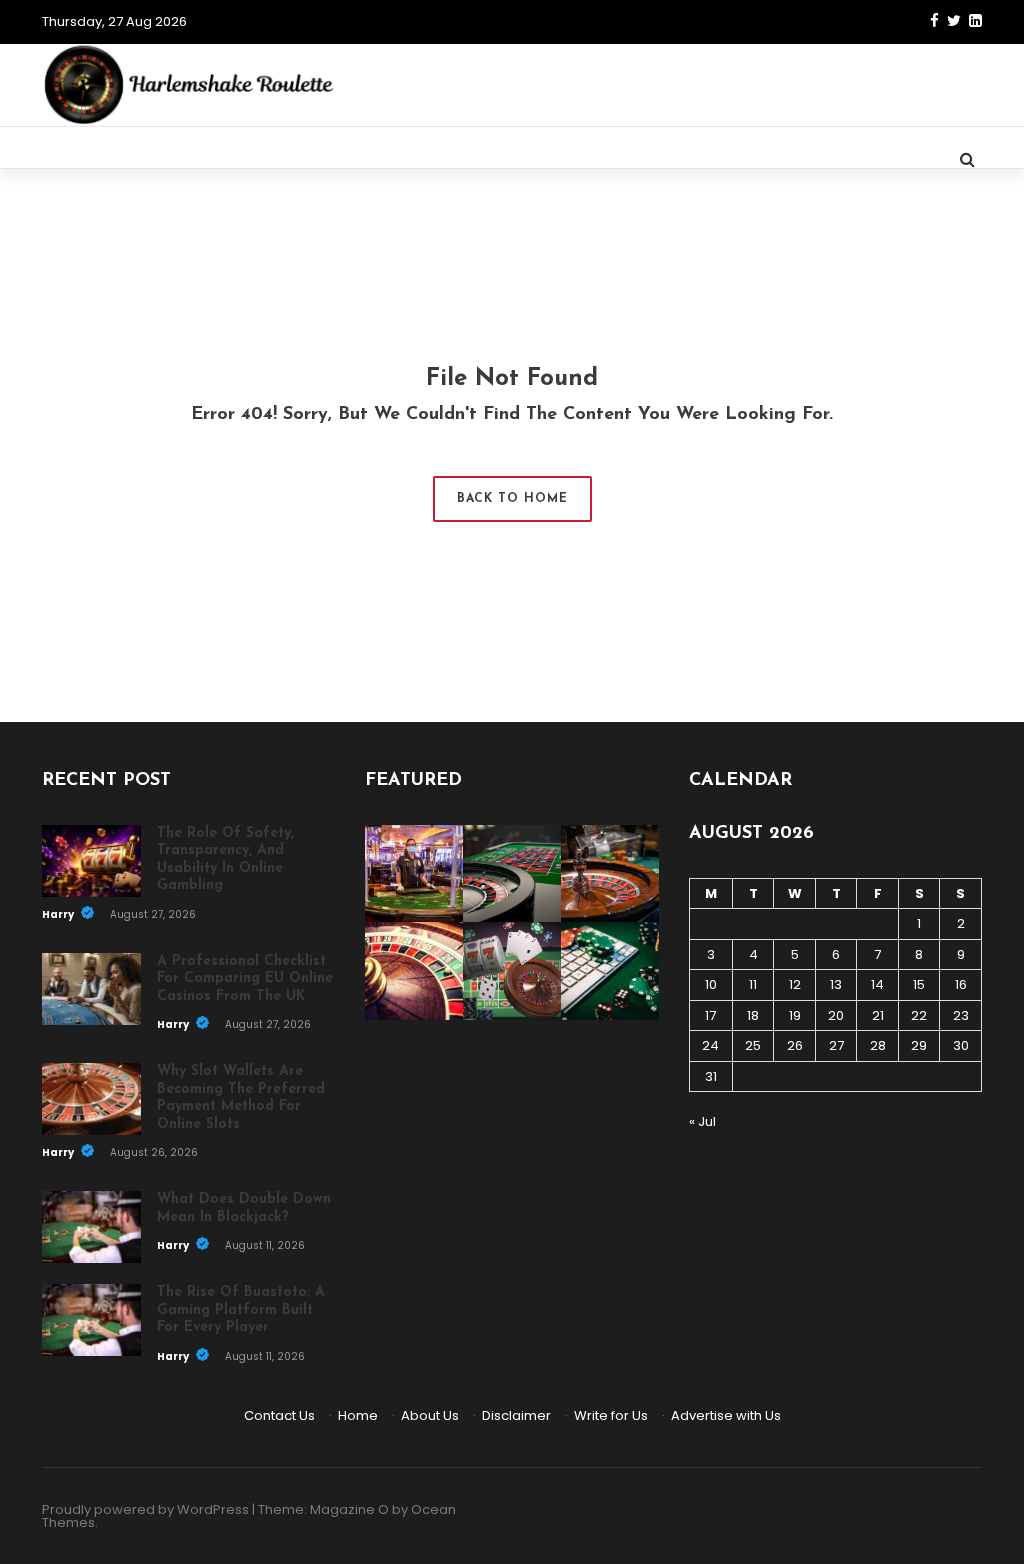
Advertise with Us (726, 1415)
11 (753, 984)
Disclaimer (516, 1415)
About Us (430, 1415)
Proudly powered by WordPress (145, 1509)
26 (795, 1045)
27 (836, 1045)
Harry (59, 914)
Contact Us (279, 1415)
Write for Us (611, 1415)
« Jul (702, 1121)
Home (358, 1415)
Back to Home (512, 499)
